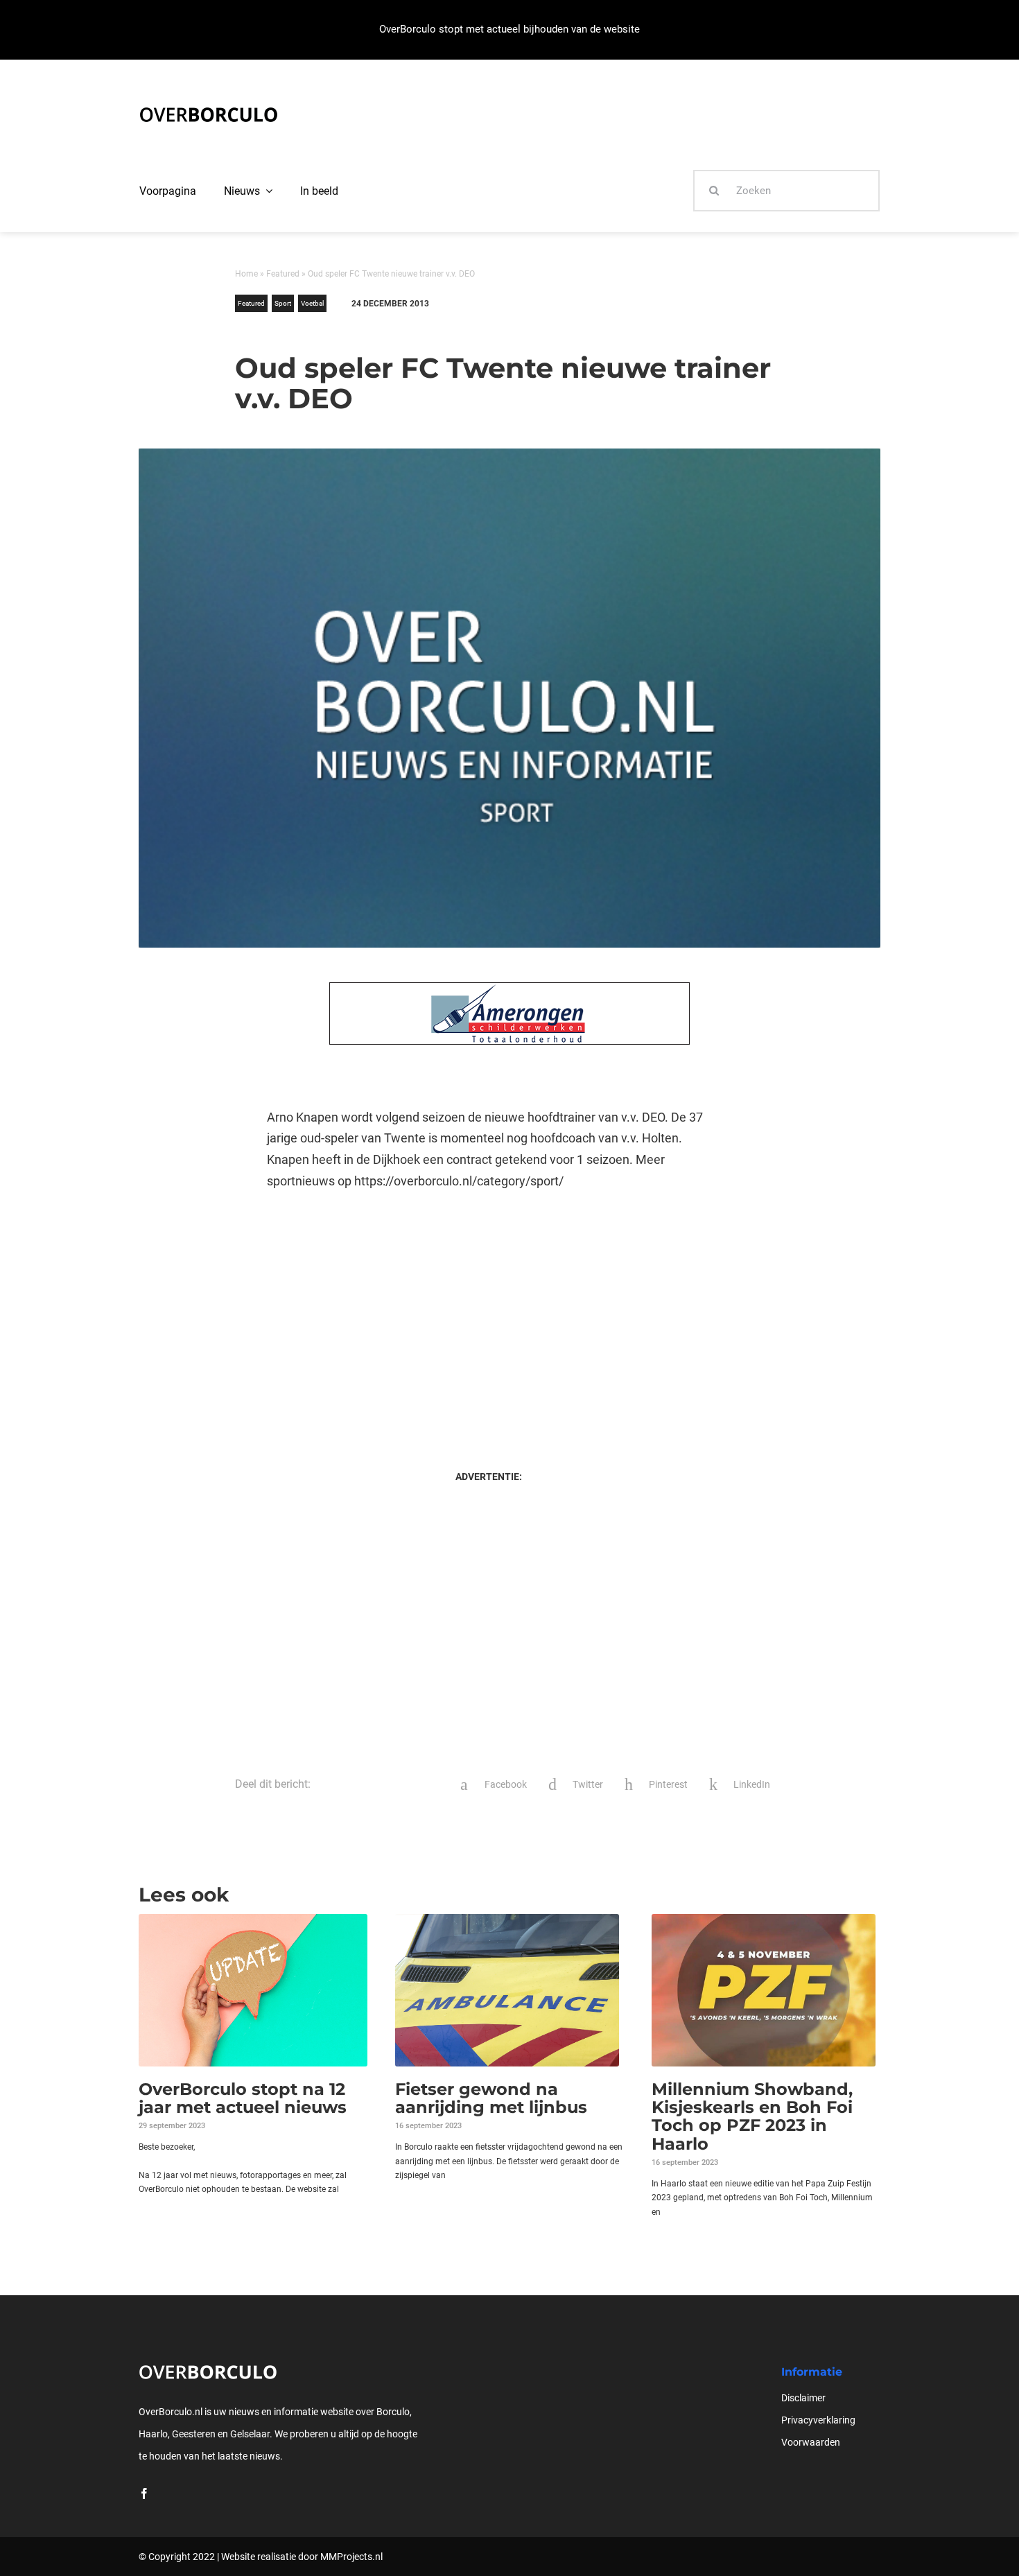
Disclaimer (803, 2398)
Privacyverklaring (818, 2420)
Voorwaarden (811, 2442)
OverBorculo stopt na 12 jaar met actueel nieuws (243, 2098)
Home (246, 274)
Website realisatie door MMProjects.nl (302, 2557)
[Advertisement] (488, 1316)
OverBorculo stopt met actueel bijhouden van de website (509, 29)
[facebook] (144, 2494)
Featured (283, 274)
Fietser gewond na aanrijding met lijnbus (491, 2098)
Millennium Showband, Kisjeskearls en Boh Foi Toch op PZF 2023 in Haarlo (752, 2116)
